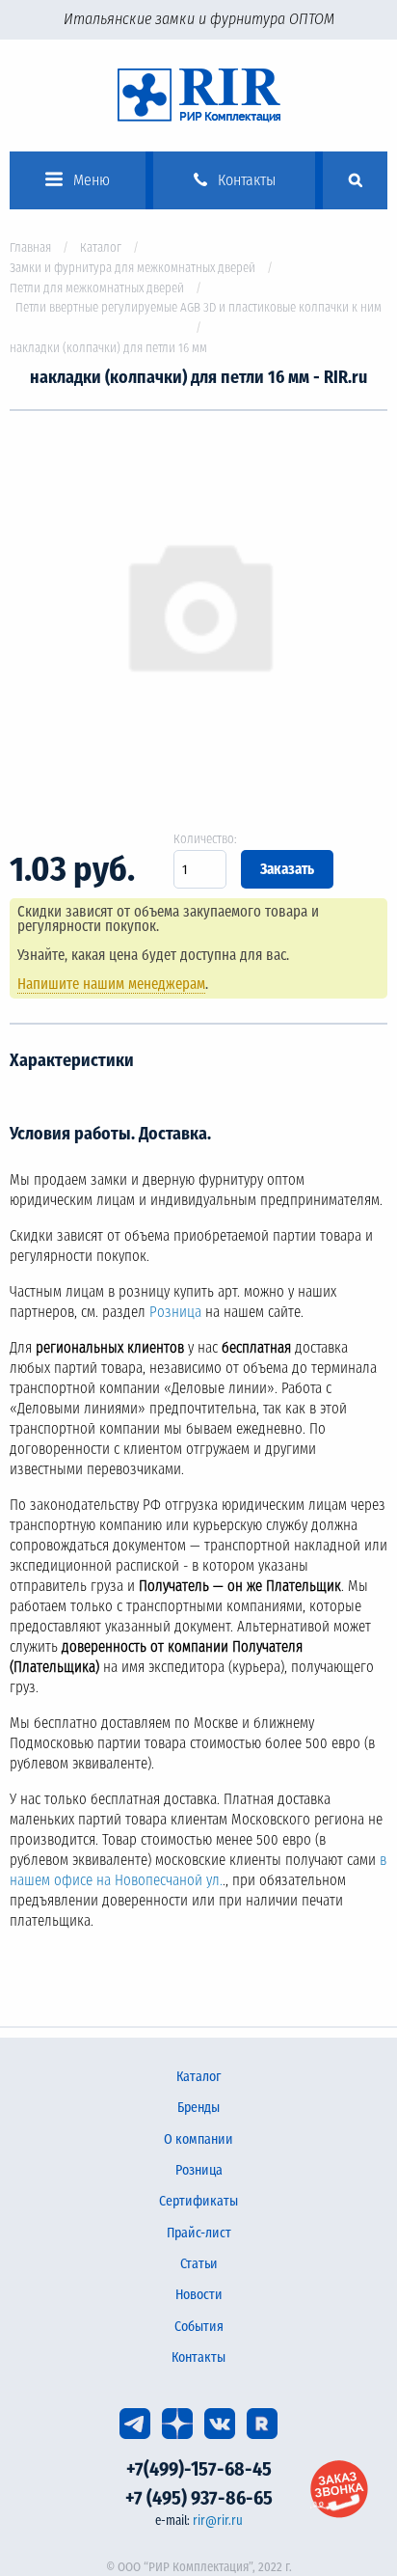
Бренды (198, 2108)
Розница (175, 1312)
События (199, 2327)
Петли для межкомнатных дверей (97, 288)
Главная (30, 247)
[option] (198, 607)
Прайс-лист (199, 2233)
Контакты (198, 2357)
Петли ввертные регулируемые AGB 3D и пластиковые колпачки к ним (198, 307)
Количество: (205, 839)
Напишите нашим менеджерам (111, 984)
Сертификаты (198, 2201)
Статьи (199, 2264)
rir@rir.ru (218, 2521)
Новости (199, 2295)
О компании (198, 2139)
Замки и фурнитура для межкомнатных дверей (132, 268)
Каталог (101, 247)
